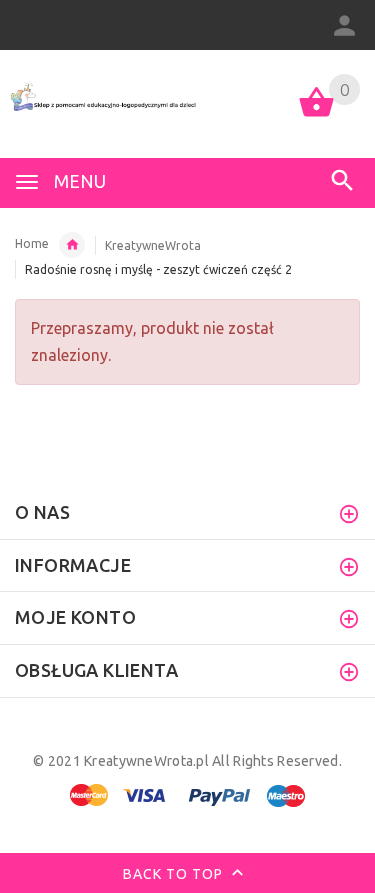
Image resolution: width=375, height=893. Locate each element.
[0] (316, 115)
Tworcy (72, 245)
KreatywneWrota (153, 245)
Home (32, 244)
